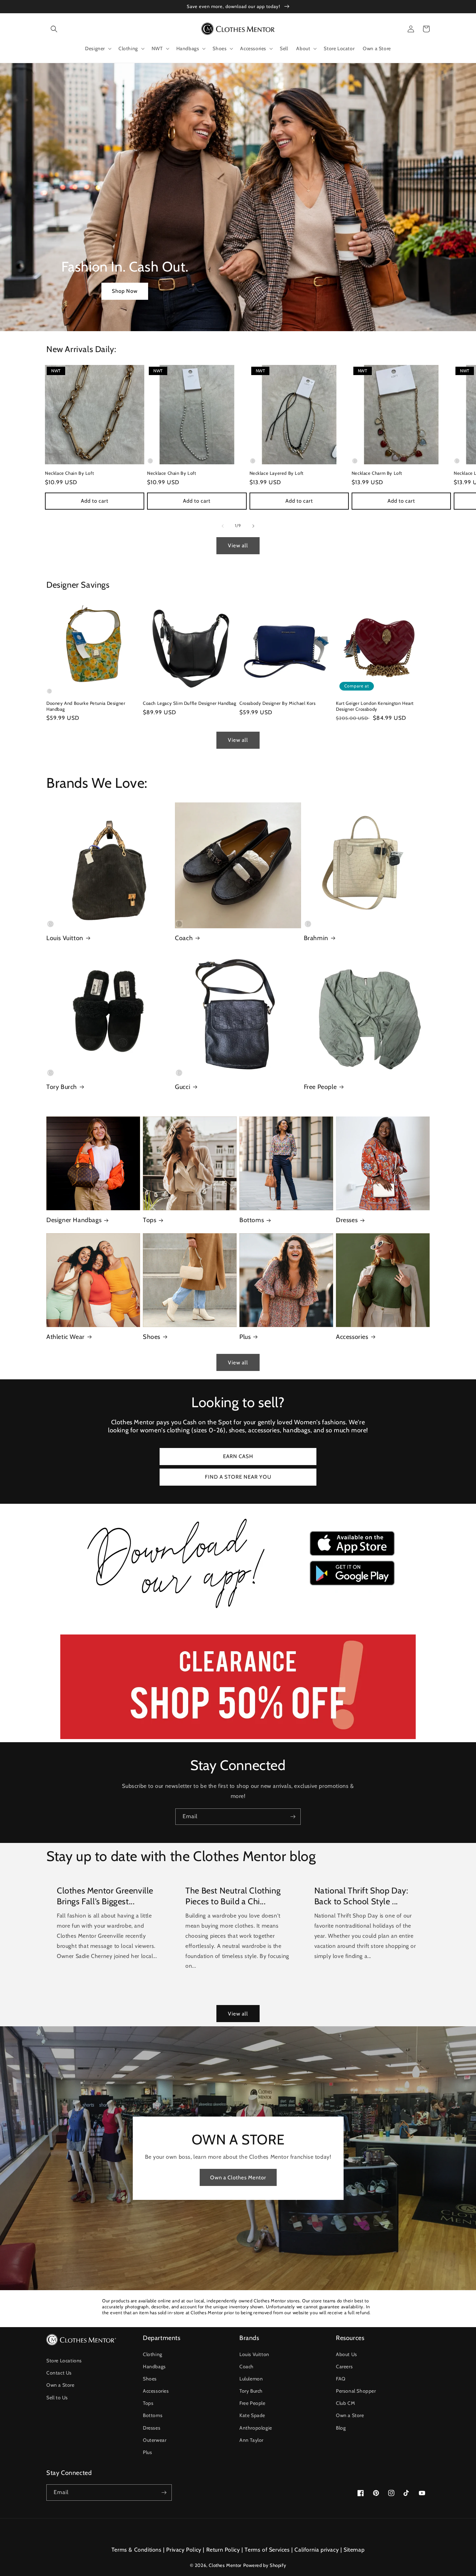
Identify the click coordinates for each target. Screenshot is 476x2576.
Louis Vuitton (65, 938)
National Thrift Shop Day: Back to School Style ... (361, 1896)
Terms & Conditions (137, 2550)
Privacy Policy (184, 2550)
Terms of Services (267, 2550)
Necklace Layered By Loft (277, 473)
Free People (320, 1087)
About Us (347, 2354)
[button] (54, 29)
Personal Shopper (356, 2391)
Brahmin (316, 938)
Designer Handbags (74, 1220)
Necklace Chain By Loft (69, 473)
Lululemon (251, 2379)
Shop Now (125, 291)
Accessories (352, 1337)
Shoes (152, 1337)
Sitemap (354, 2550)
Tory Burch (62, 1087)
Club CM (345, 2403)
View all (238, 546)
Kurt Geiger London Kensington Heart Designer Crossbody (375, 706)
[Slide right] (253, 526)
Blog (341, 2428)
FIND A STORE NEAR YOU (238, 1477)
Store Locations (64, 2361)
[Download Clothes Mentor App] (238, 1611)
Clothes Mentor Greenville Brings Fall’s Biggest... (105, 1896)
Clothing (153, 2354)
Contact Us (59, 2373)
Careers (344, 2367)
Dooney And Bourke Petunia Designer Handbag (86, 706)
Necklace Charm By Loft (377, 473)
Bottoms (252, 1220)
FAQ (341, 2379)
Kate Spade (252, 2415)
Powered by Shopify (265, 2565)
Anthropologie (256, 2428)
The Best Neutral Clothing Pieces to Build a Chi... (233, 1896)
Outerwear (155, 2440)
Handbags (154, 2367)
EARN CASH (238, 1456)
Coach (184, 938)
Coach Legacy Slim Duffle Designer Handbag (190, 703)
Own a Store (60, 2385)
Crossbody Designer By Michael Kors (277, 703)
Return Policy (223, 2550)
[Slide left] (223, 526)
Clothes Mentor (225, 2565)
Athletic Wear (66, 1337)
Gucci (183, 1087)
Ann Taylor (251, 2440)
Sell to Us (57, 2398)
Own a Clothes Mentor (238, 2178)
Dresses (347, 1220)
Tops (149, 1220)
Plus (245, 1337)
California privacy (317, 2550)
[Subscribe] (293, 1817)
